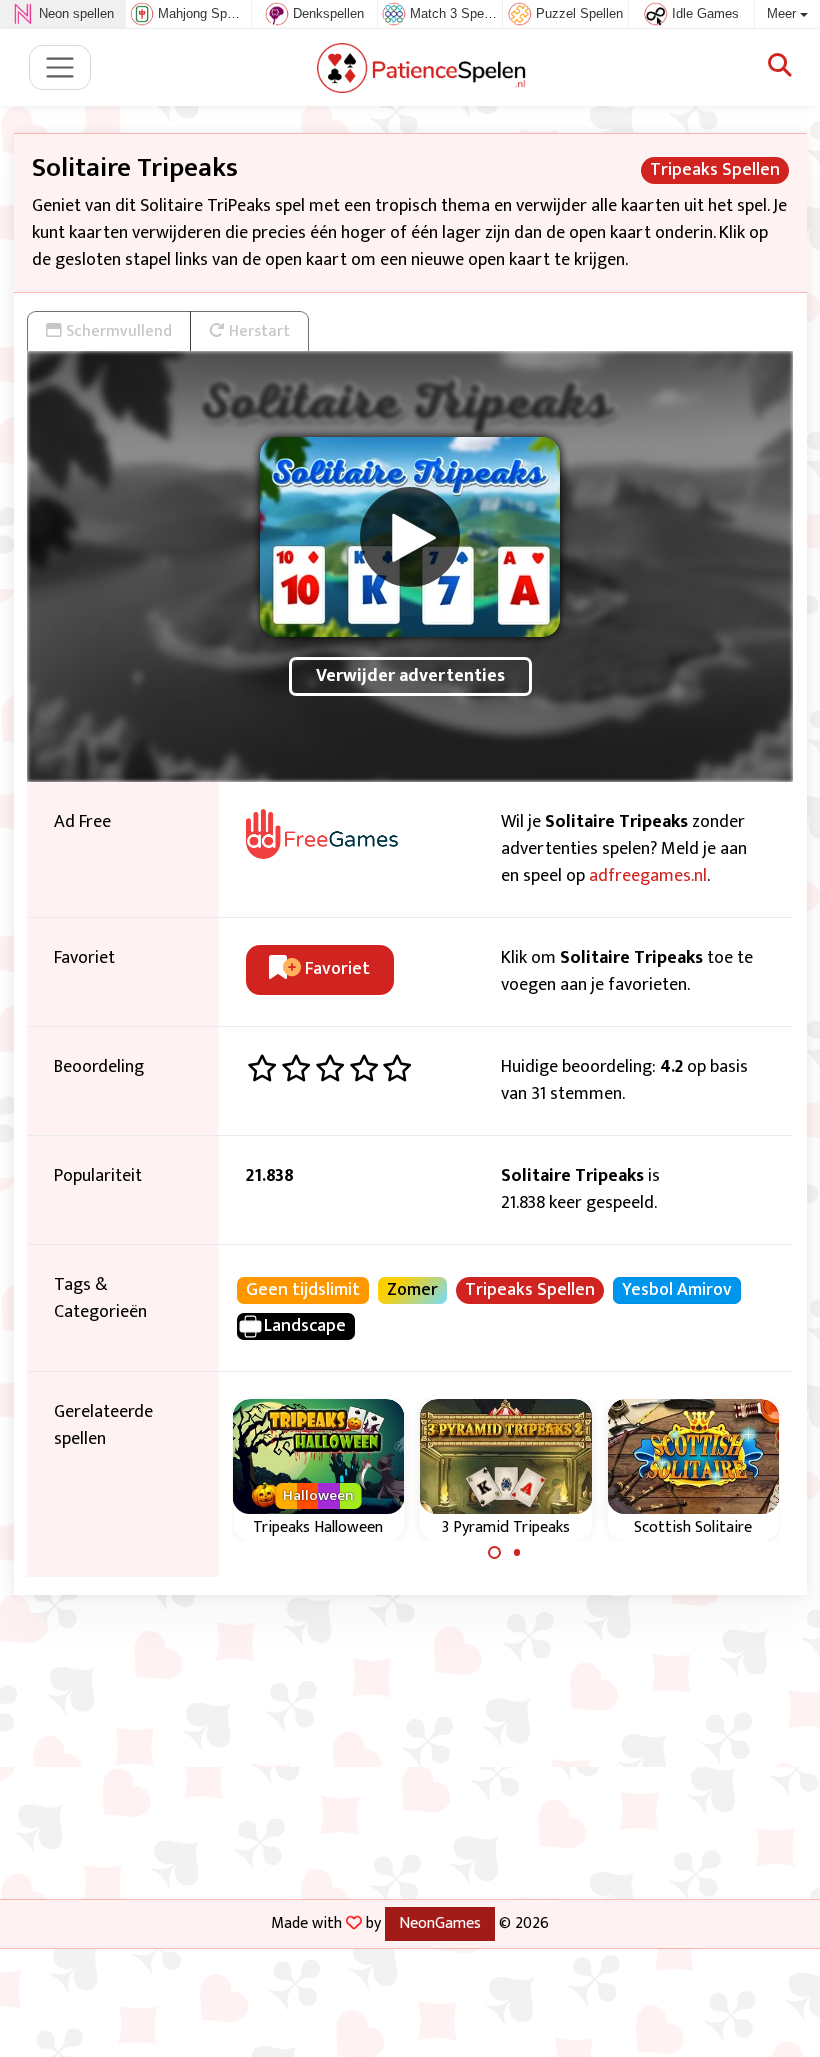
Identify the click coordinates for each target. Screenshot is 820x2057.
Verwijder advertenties (410, 676)
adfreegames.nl (648, 876)
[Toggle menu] (60, 67)
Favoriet (335, 969)
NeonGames (440, 1923)
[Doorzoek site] (780, 67)
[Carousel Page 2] (517, 1553)
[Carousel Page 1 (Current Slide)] (495, 1553)
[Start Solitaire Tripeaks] (410, 537)
